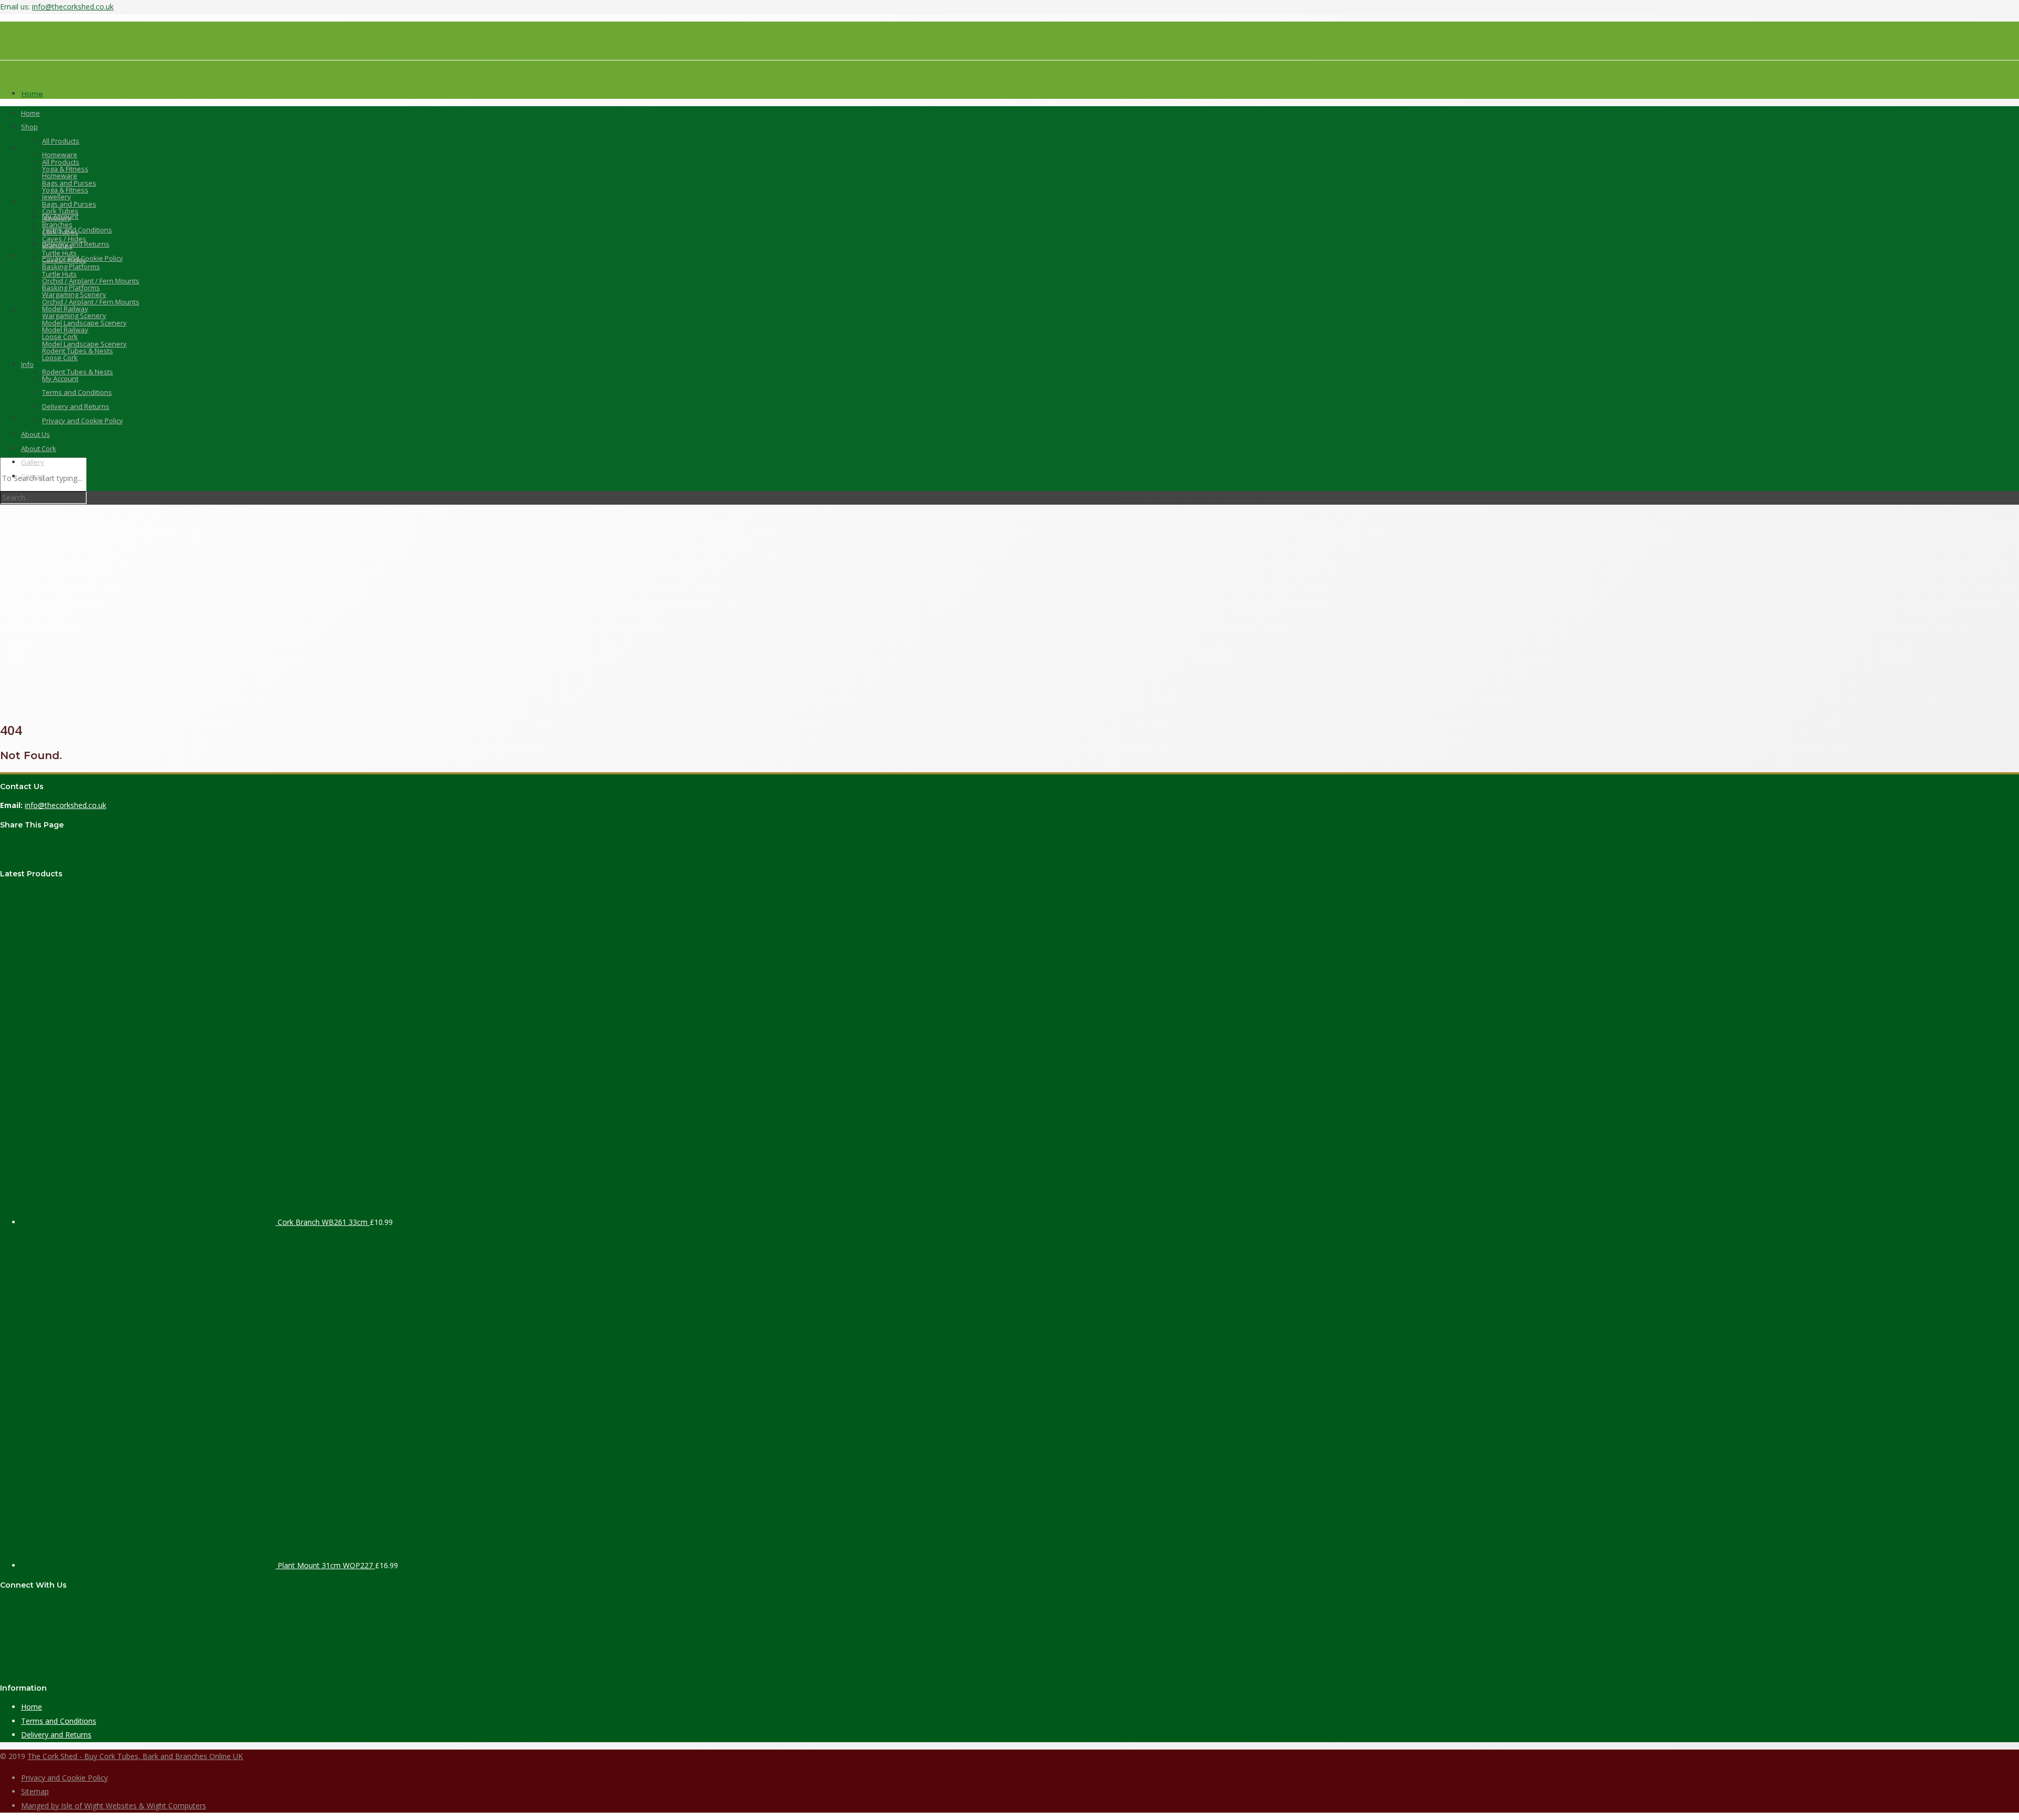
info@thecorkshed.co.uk (73, 7)
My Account (60, 379)
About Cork (41, 310)
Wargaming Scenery (74, 294)
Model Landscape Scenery (84, 323)
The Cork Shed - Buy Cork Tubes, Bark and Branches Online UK (135, 1756)
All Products (61, 141)
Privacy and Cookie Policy (83, 258)
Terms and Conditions (77, 230)
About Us (37, 256)
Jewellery (57, 197)
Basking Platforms (71, 267)
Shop (30, 148)
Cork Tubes (60, 211)
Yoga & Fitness (65, 169)
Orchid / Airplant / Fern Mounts (91, 281)
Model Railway (65, 309)
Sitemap (35, 1791)
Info (28, 202)
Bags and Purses (69, 183)
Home (30, 113)
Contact (33, 476)
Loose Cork (60, 357)
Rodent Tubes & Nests (78, 351)
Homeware (60, 155)
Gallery (33, 462)
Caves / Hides (64, 239)
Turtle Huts (59, 253)
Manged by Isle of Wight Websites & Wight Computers (114, 1806)
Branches (57, 224)
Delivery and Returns (76, 406)
